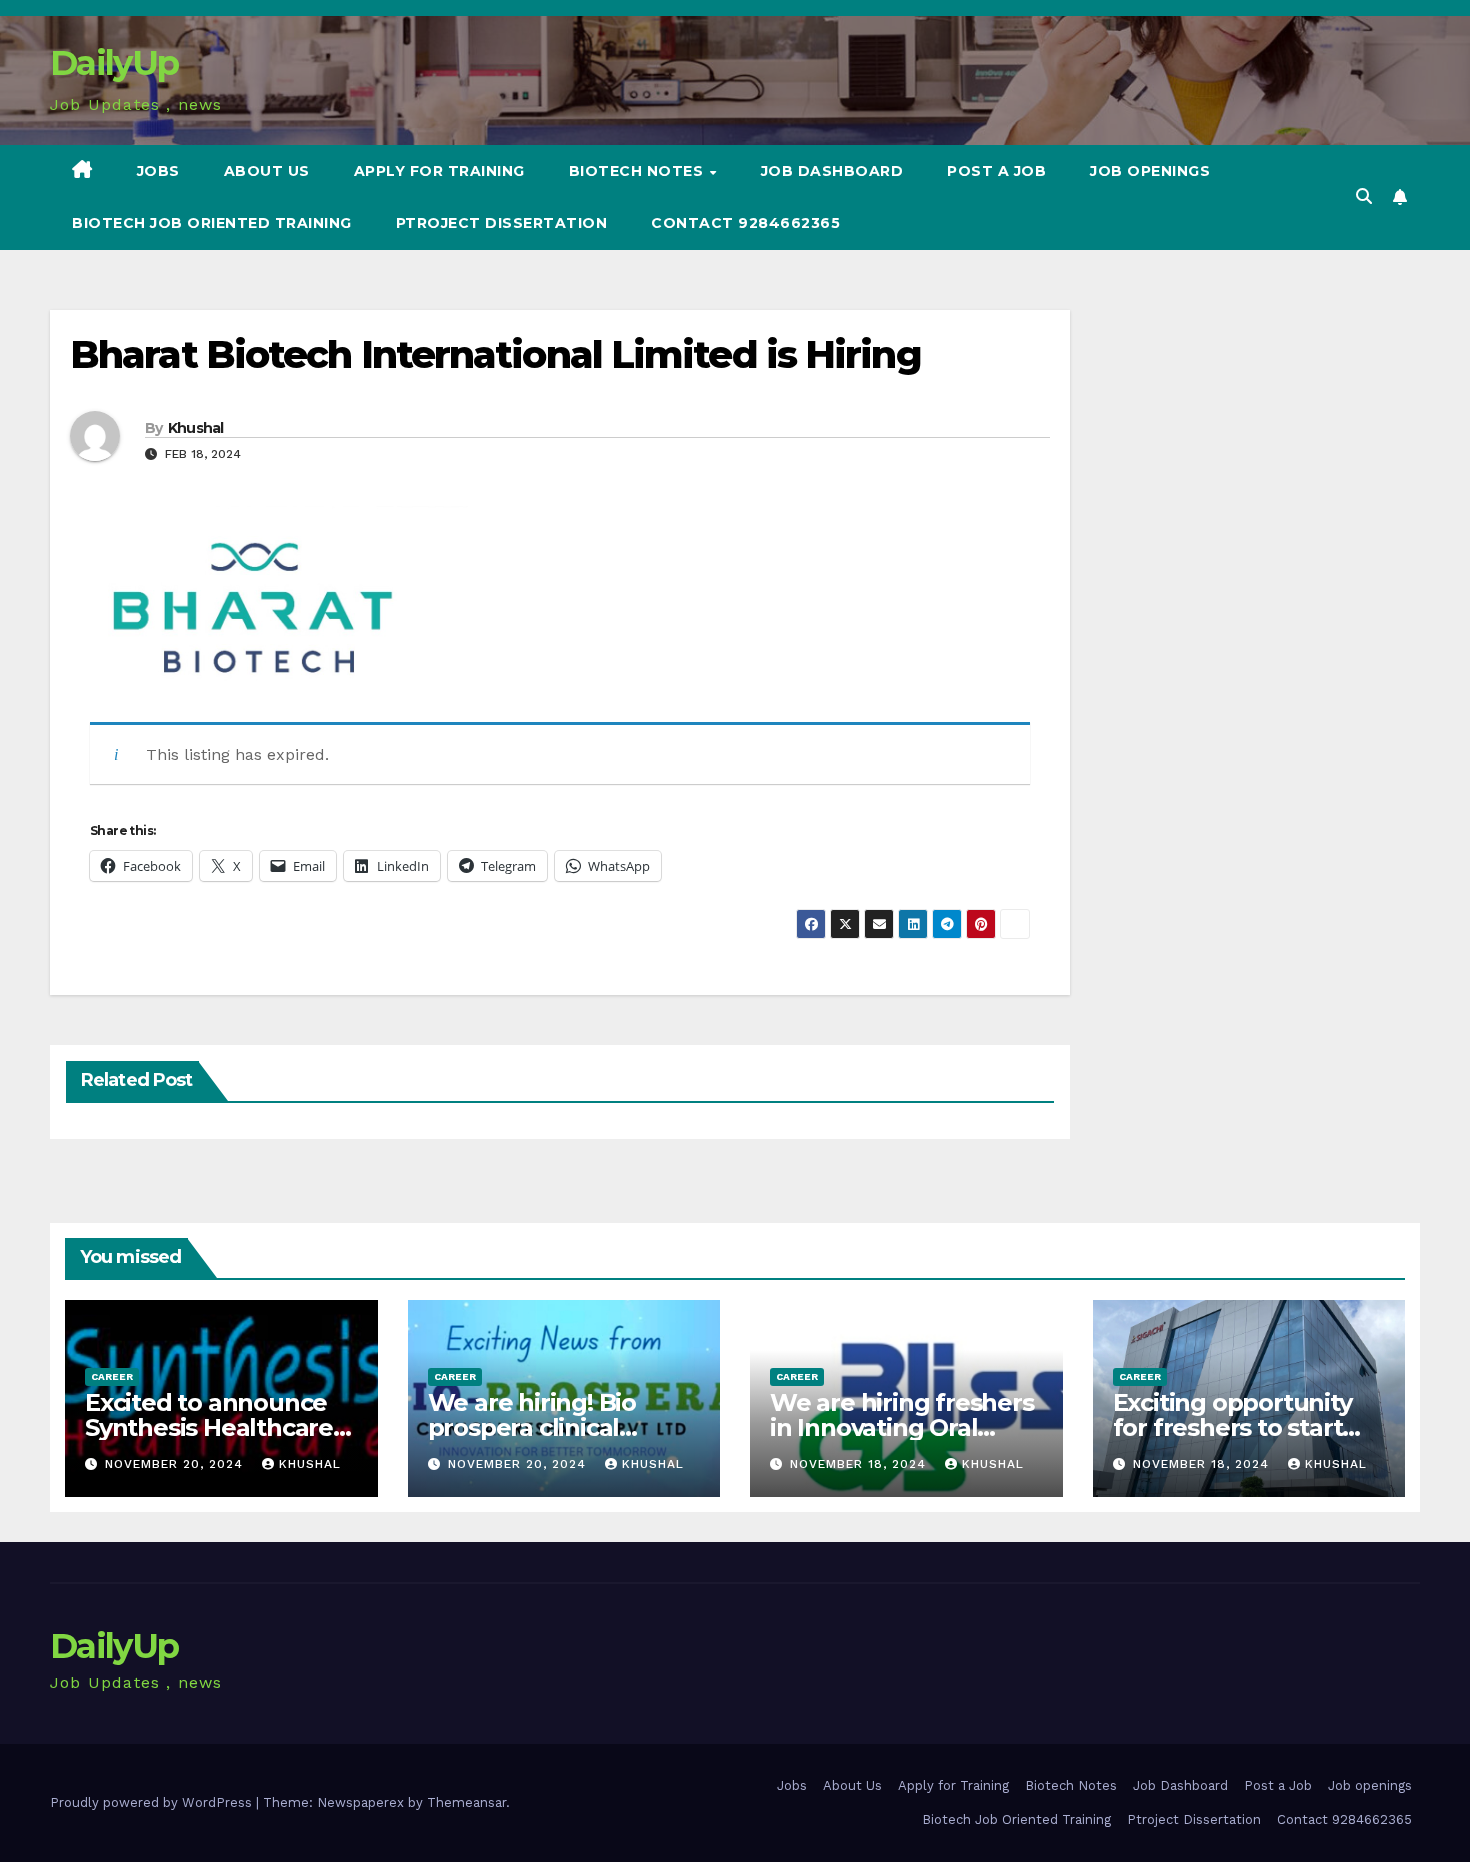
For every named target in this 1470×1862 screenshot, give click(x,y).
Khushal (196, 428)
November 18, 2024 (860, 1464)
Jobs (158, 171)
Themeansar (466, 1802)
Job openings (1150, 171)
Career (112, 1376)
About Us (267, 171)
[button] (1364, 196)
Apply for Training (439, 171)
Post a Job (996, 171)
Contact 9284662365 (745, 223)
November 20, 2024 (176, 1464)
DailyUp (114, 63)
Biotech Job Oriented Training (212, 223)
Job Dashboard (832, 171)
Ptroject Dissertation (502, 223)
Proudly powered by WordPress (153, 1802)
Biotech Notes (638, 171)
